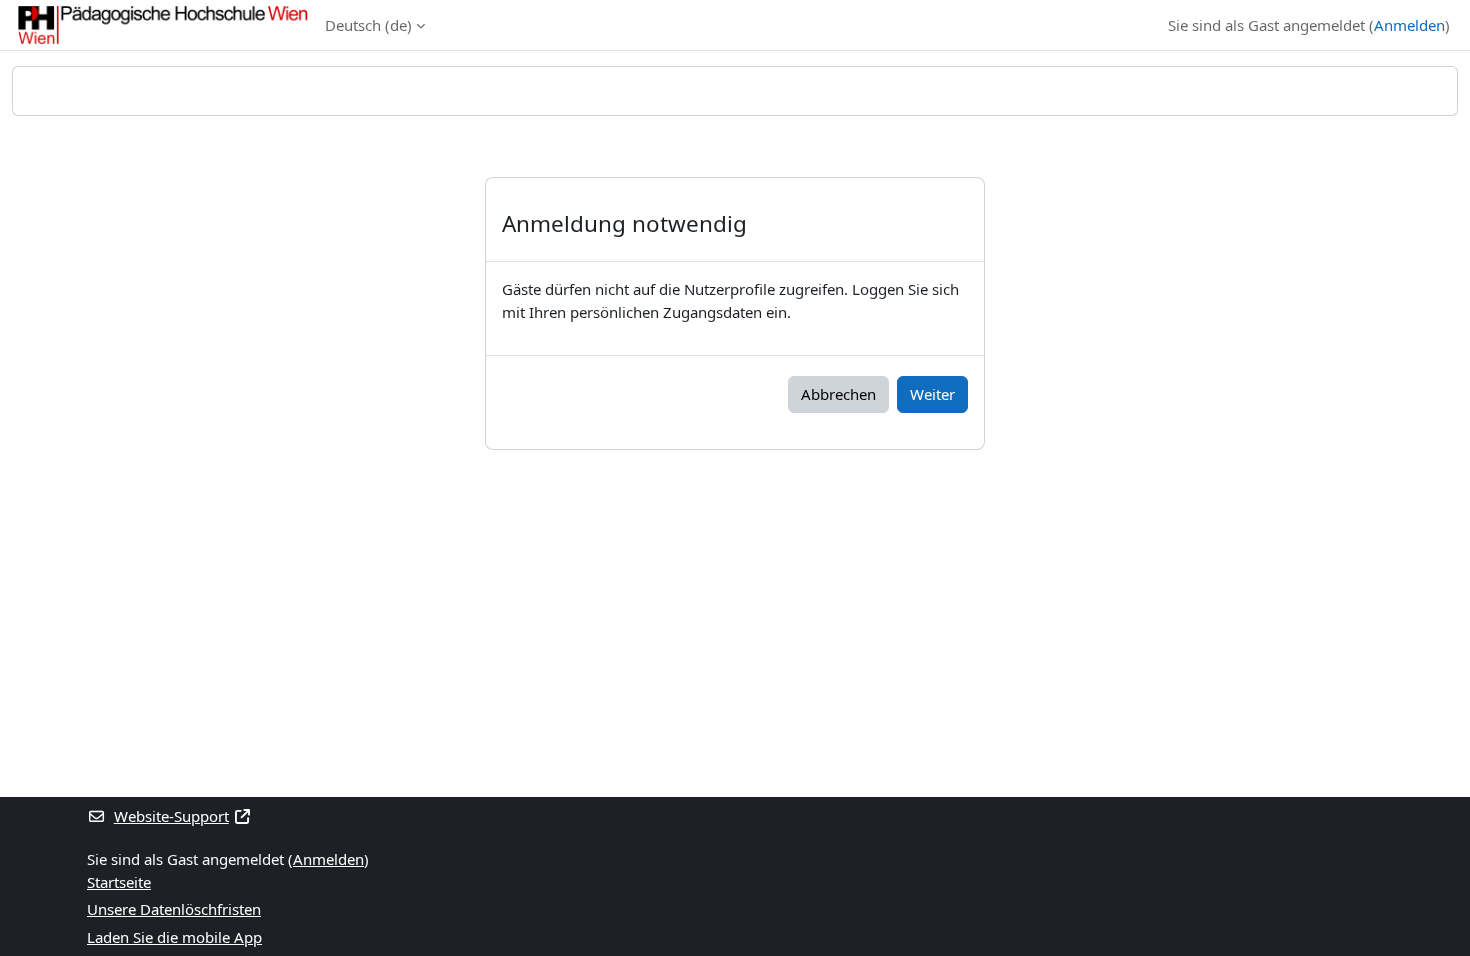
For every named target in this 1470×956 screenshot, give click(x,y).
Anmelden (1409, 25)
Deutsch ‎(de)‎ (368, 25)
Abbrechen (838, 394)
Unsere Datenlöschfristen (174, 909)
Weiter (932, 394)
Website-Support (171, 816)
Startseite (119, 882)
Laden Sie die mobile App (174, 937)
